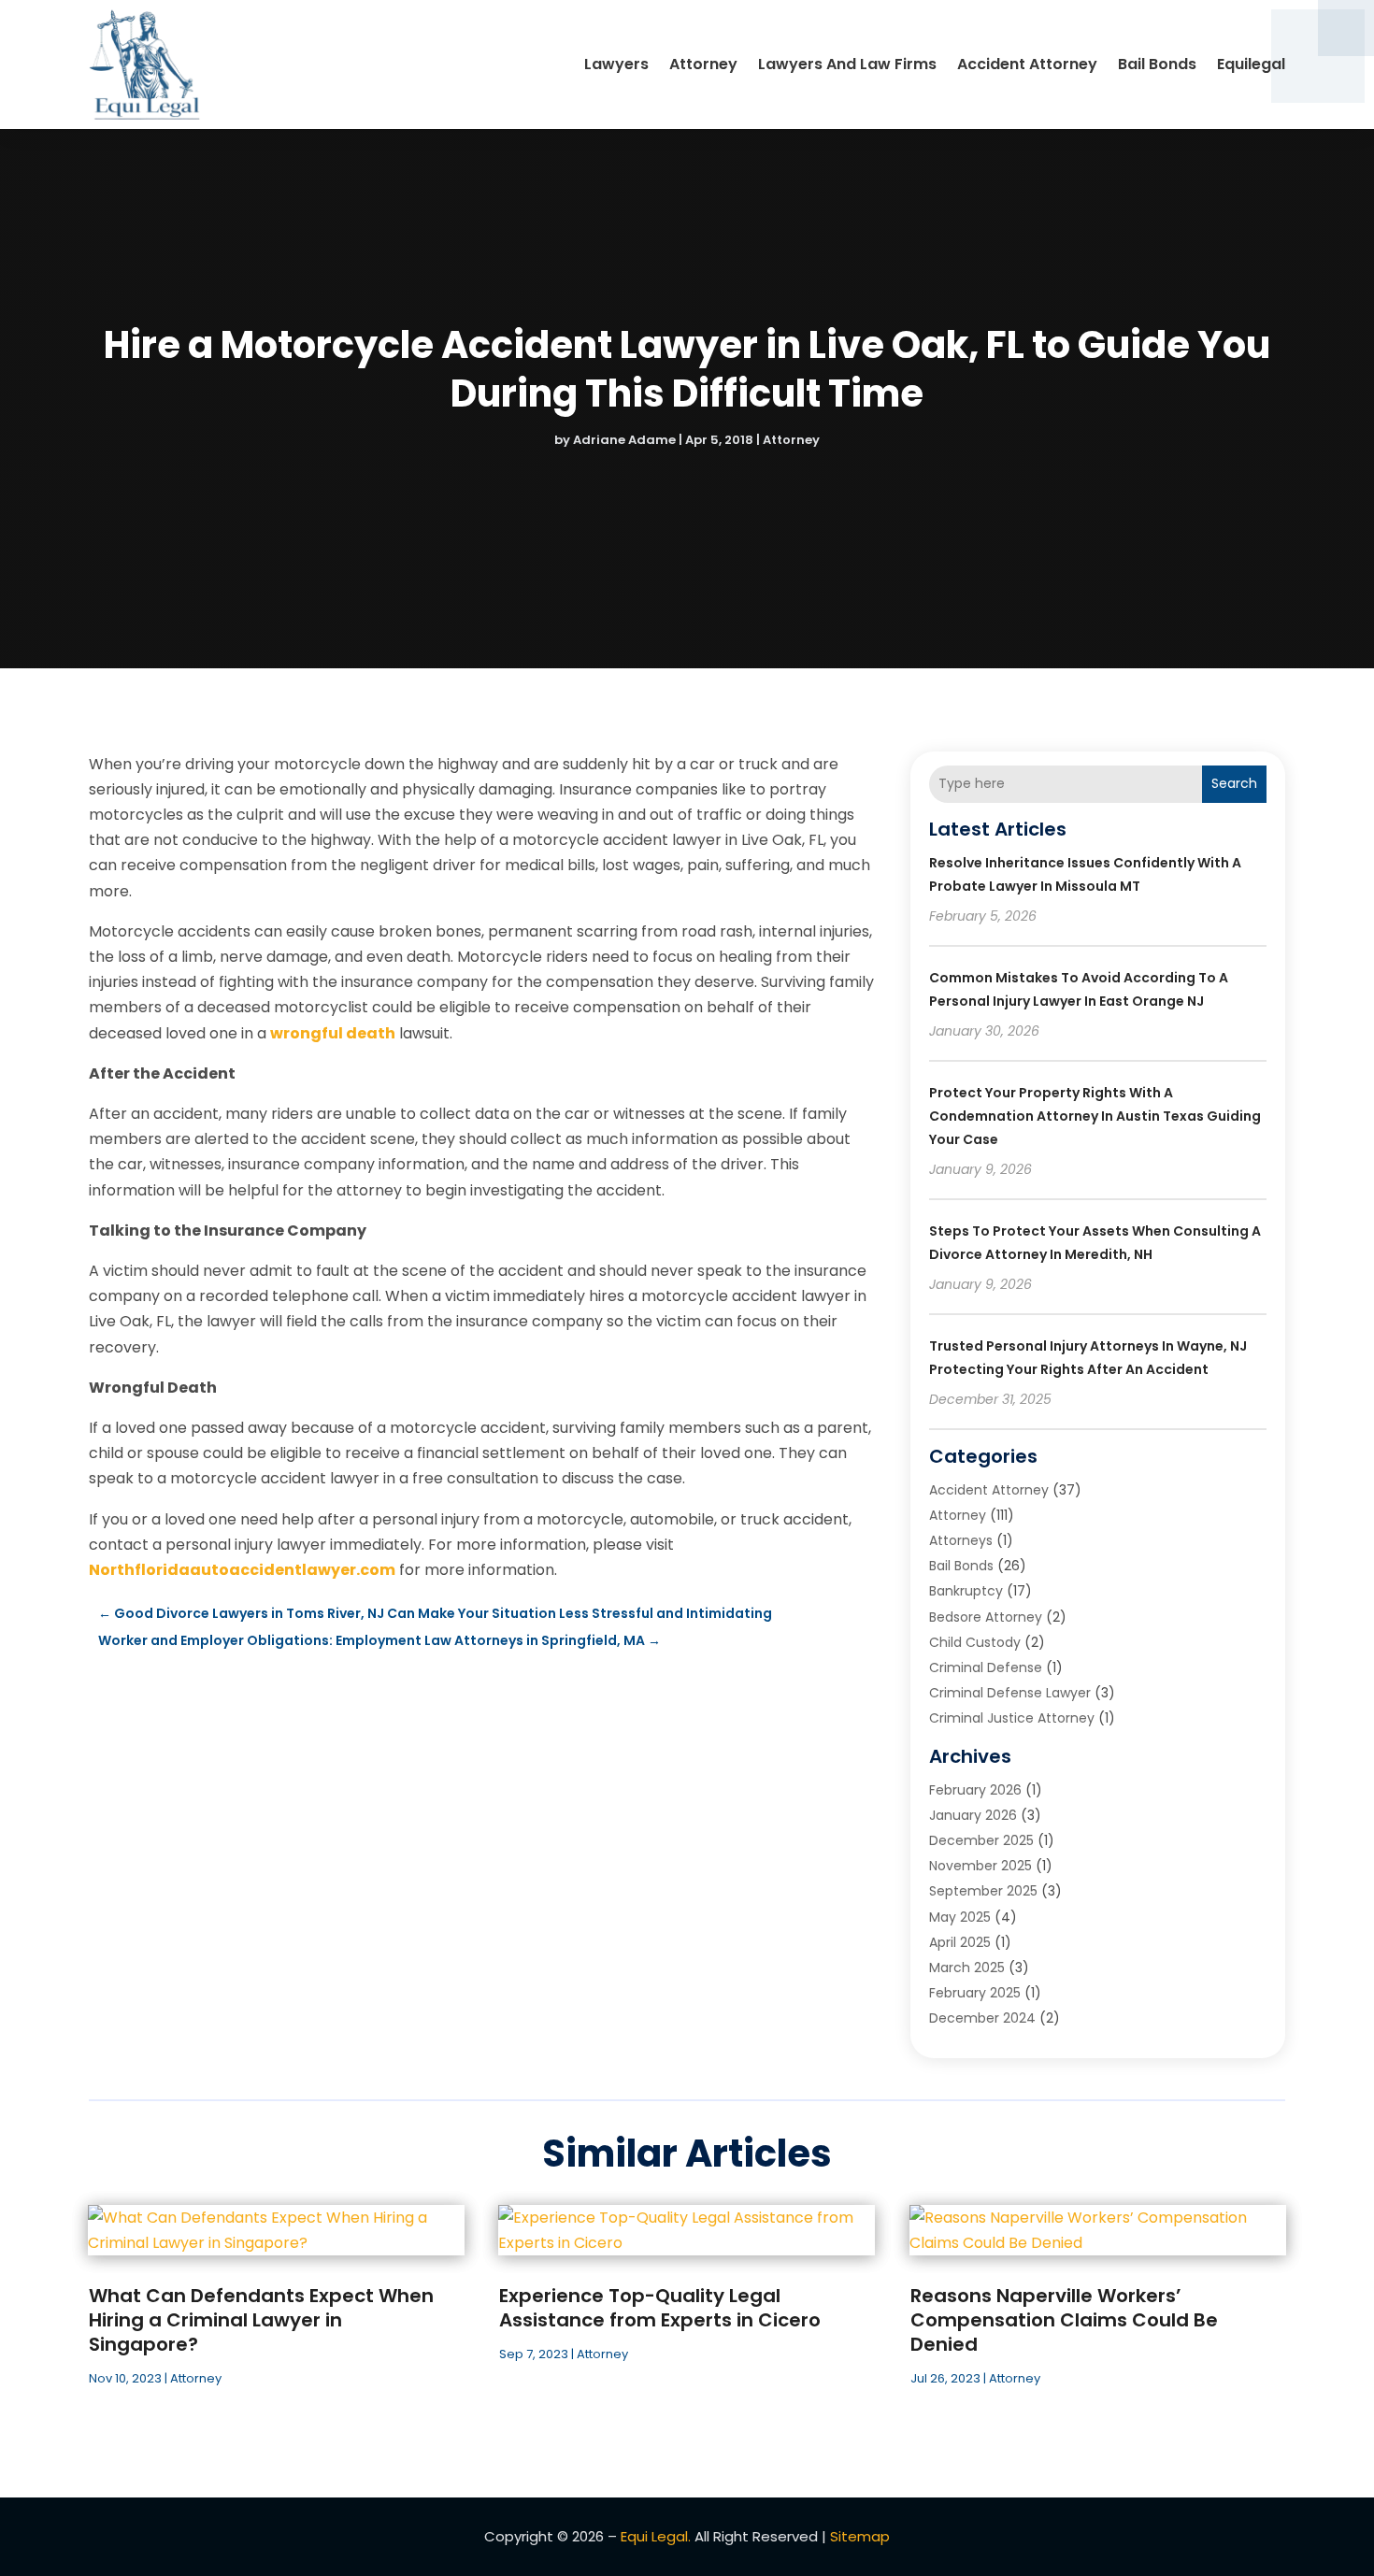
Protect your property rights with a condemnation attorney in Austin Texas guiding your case (1095, 1116)
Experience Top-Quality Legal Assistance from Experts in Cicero (660, 2308)
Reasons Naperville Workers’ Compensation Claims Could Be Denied (1064, 2320)
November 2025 (980, 1866)
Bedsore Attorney (986, 1617)
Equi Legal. (656, 2536)
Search (1234, 783)
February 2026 (975, 1790)
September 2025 (983, 1891)
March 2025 (967, 1968)
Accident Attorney (1027, 64)
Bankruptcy (966, 1591)
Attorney (703, 64)
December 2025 (981, 1840)
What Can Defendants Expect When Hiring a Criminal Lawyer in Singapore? (261, 2320)
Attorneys (961, 1540)
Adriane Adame (624, 440)
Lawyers (616, 64)
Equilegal (1251, 64)
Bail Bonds (1157, 64)
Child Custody (975, 1642)
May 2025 (960, 1917)
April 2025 (960, 1942)
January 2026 (973, 1815)
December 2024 (982, 2018)
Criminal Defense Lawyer (1010, 1693)
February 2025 (975, 1993)
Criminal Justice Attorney (1012, 1718)
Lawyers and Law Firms (847, 64)
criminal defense (986, 1667)
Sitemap (860, 2536)
